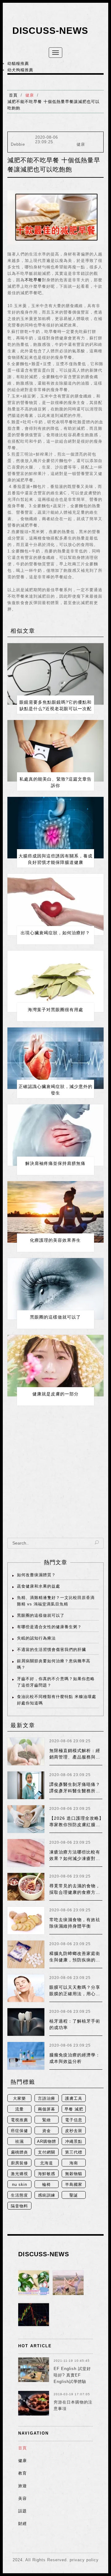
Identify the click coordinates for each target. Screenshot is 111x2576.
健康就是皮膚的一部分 (55, 1394)
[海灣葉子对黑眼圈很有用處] (55, 981)
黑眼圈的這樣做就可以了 (55, 1317)
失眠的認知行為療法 (36, 1638)
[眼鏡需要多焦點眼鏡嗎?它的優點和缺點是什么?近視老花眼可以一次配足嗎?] (55, 674)
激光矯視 (19, 2174)
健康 (30, 95)
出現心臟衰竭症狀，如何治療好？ (55, 933)
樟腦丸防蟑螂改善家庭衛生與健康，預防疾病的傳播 (75, 1960)
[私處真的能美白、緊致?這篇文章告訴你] (55, 751)
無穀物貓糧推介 (74, 2174)
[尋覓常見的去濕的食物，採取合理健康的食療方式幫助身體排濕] (26, 1887)
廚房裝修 (19, 2163)
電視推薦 (19, 2120)
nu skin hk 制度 (20, 2185)
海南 (74, 2163)
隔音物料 (19, 2206)
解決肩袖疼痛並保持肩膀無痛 (55, 1163)
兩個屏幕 (47, 2109)
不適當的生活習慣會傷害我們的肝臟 (51, 1650)
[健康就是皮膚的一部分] (55, 1366)
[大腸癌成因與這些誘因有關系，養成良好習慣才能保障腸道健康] (55, 828)
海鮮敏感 (47, 2174)
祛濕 (19, 2141)
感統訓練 (47, 2195)
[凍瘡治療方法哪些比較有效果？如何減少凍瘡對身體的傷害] (26, 1853)
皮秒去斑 (74, 2131)
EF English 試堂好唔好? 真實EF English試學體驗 (72, 2375)
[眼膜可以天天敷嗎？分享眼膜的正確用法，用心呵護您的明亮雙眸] (26, 1988)
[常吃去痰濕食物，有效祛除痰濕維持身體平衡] (26, 1921)
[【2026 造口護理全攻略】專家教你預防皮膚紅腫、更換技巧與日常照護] (26, 1819)
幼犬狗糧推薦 (20, 70)
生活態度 (19, 2195)
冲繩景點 (74, 2141)
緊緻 (47, 2120)
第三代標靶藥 (74, 2153)
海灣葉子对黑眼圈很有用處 (55, 1010)
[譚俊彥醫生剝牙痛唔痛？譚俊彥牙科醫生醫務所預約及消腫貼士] (26, 1785)
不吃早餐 (33, 280)
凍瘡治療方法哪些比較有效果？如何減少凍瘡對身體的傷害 (75, 1858)
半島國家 (74, 2184)
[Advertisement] (55, 1476)
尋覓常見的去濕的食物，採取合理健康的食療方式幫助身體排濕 (75, 1892)
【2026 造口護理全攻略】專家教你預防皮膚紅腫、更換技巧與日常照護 (76, 1825)
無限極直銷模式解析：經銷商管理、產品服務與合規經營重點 (75, 1757)
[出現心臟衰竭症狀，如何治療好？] (55, 904)
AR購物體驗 (47, 2142)
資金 (47, 2131)
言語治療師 (47, 2099)
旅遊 (23, 2486)
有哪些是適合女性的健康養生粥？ (49, 1627)
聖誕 (74, 2195)
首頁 (13, 95)
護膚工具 (74, 2098)
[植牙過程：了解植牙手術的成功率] (26, 2022)
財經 (23, 2524)
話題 (23, 2511)
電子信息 (74, 2120)
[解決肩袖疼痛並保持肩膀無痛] (55, 1135)
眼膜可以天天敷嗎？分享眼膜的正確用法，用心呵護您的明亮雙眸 (75, 1994)
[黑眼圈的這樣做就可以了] (55, 1289)
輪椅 (47, 2184)
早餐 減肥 (74, 2109)
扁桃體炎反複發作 (19, 2153)
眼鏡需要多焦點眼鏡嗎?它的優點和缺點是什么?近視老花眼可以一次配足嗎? (55, 709)
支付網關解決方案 (47, 2153)
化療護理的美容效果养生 (55, 1240)
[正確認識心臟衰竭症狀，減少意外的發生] (55, 1058)
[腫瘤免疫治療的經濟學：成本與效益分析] (26, 2056)
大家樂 (19, 2098)
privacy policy (84, 2560)
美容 (23, 2498)
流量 (19, 2109)
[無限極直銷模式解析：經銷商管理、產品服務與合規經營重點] (26, 1751)
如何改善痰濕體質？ (36, 1575)
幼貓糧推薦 (18, 63)
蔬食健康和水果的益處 (39, 1586)
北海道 (47, 2163)
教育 (23, 2473)
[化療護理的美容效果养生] (55, 1212)
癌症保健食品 (19, 2131)
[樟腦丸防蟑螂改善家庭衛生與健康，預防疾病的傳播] (26, 1954)
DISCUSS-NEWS (50, 31)
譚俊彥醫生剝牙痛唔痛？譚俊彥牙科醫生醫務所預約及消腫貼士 (75, 1791)
